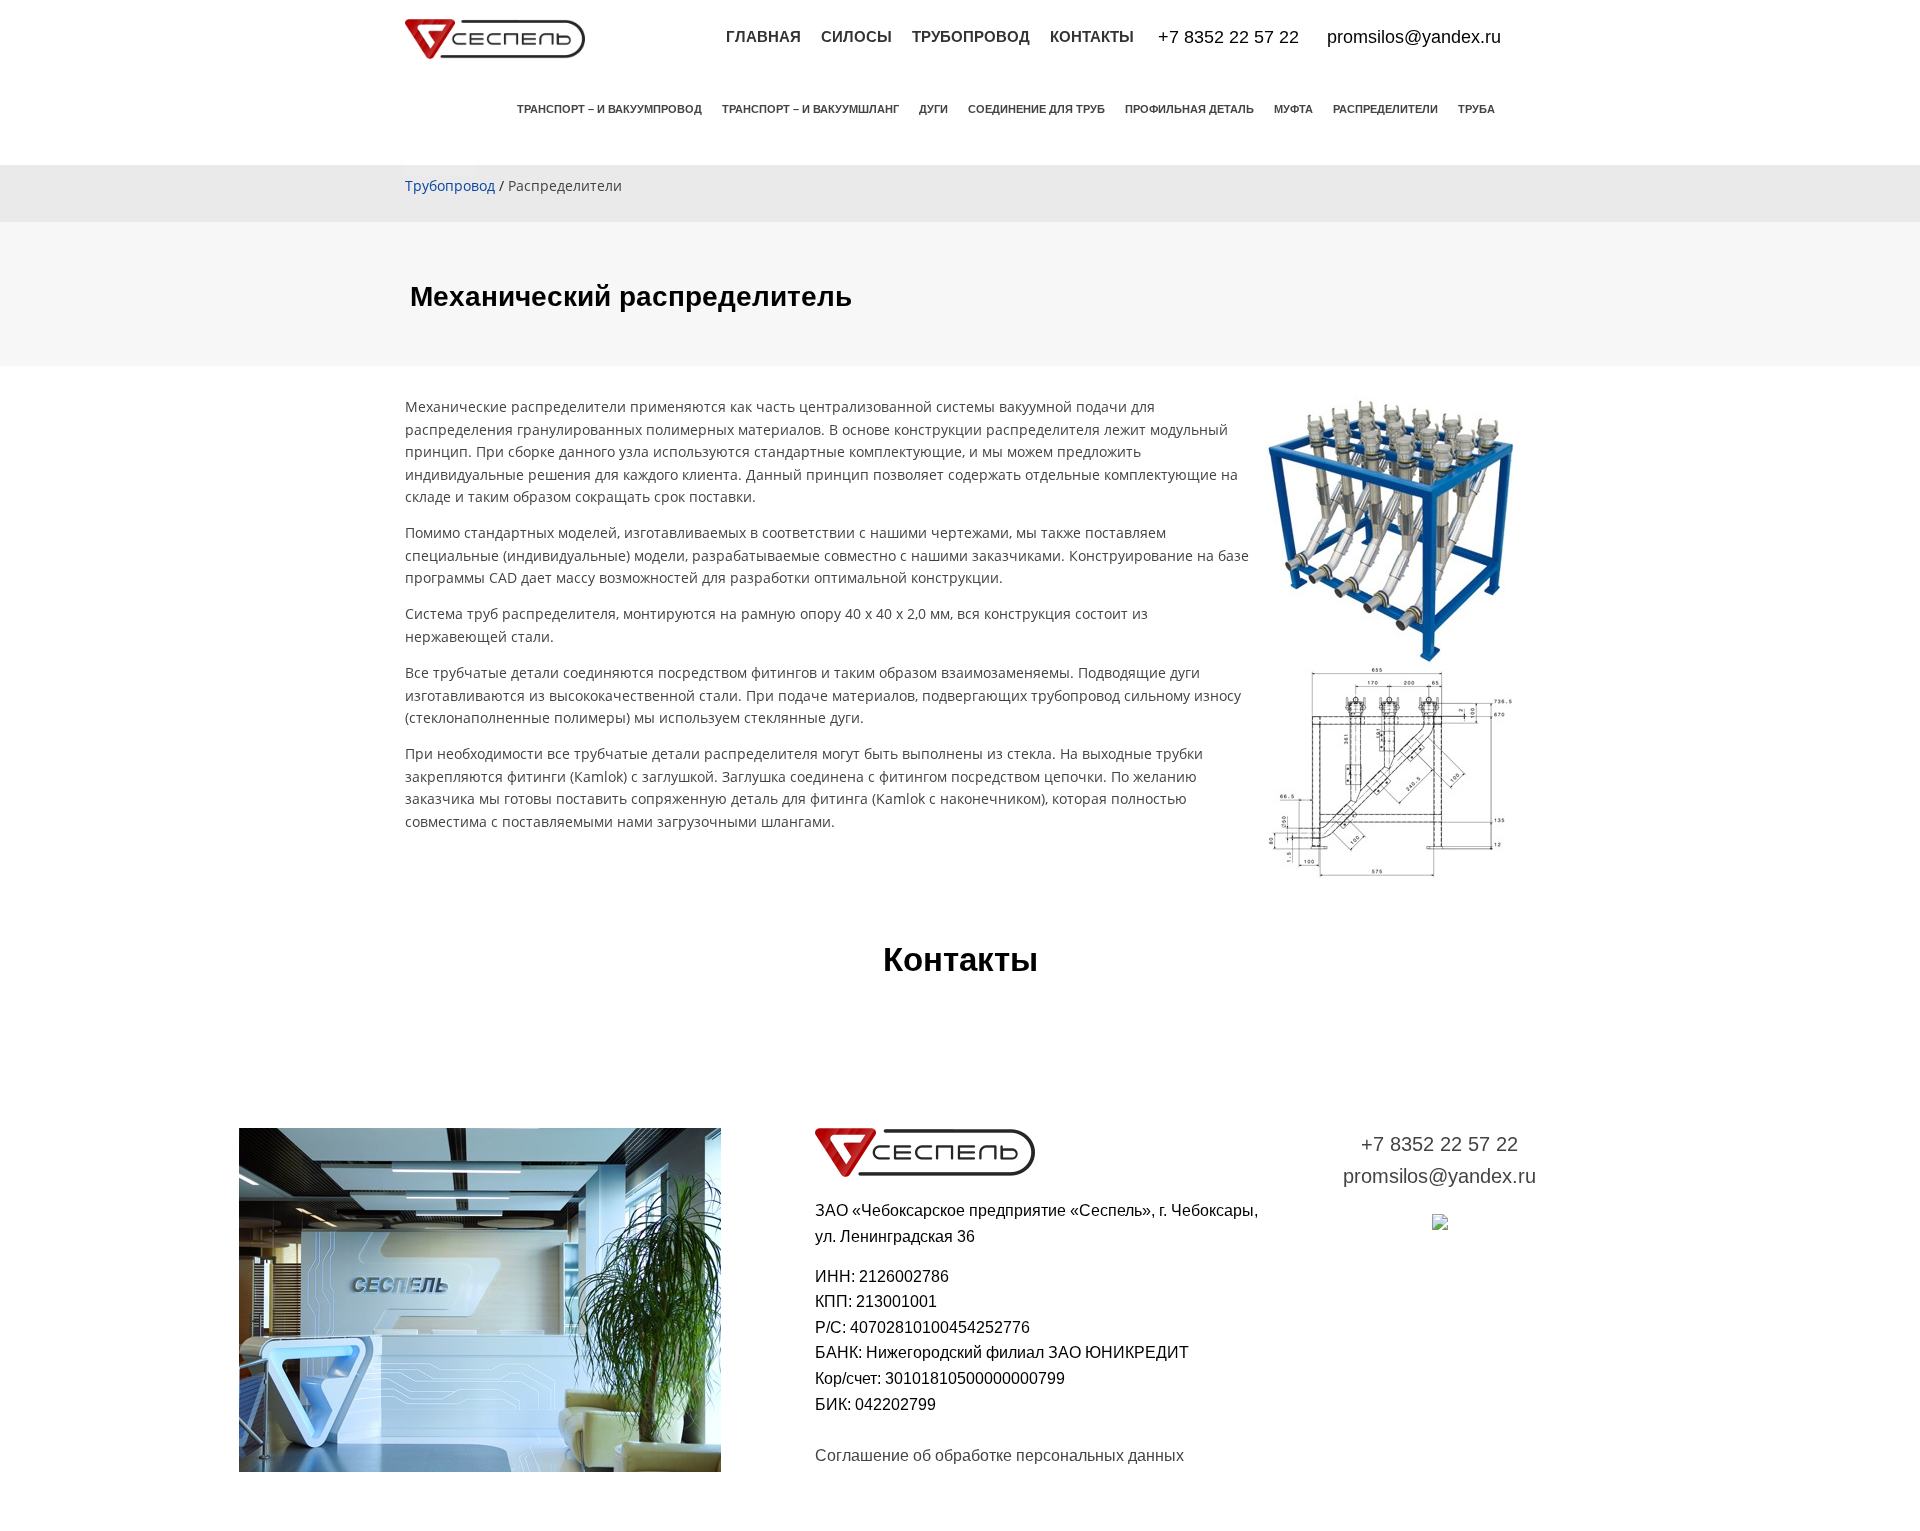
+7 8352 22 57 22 (1228, 37)
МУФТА (1293, 109)
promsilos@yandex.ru (1414, 37)
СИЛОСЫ (856, 36)
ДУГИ (933, 109)
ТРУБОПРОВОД (971, 36)
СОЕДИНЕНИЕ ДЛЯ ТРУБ (1036, 109)
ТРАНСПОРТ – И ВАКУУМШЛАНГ (810, 109)
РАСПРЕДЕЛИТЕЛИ (1385, 109)
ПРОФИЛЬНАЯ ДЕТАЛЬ (1189, 109)
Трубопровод (450, 185)
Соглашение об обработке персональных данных (999, 1455)
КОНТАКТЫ (1092, 36)
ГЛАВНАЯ (763, 36)
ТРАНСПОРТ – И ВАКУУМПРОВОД (609, 109)
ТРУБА (1476, 109)
